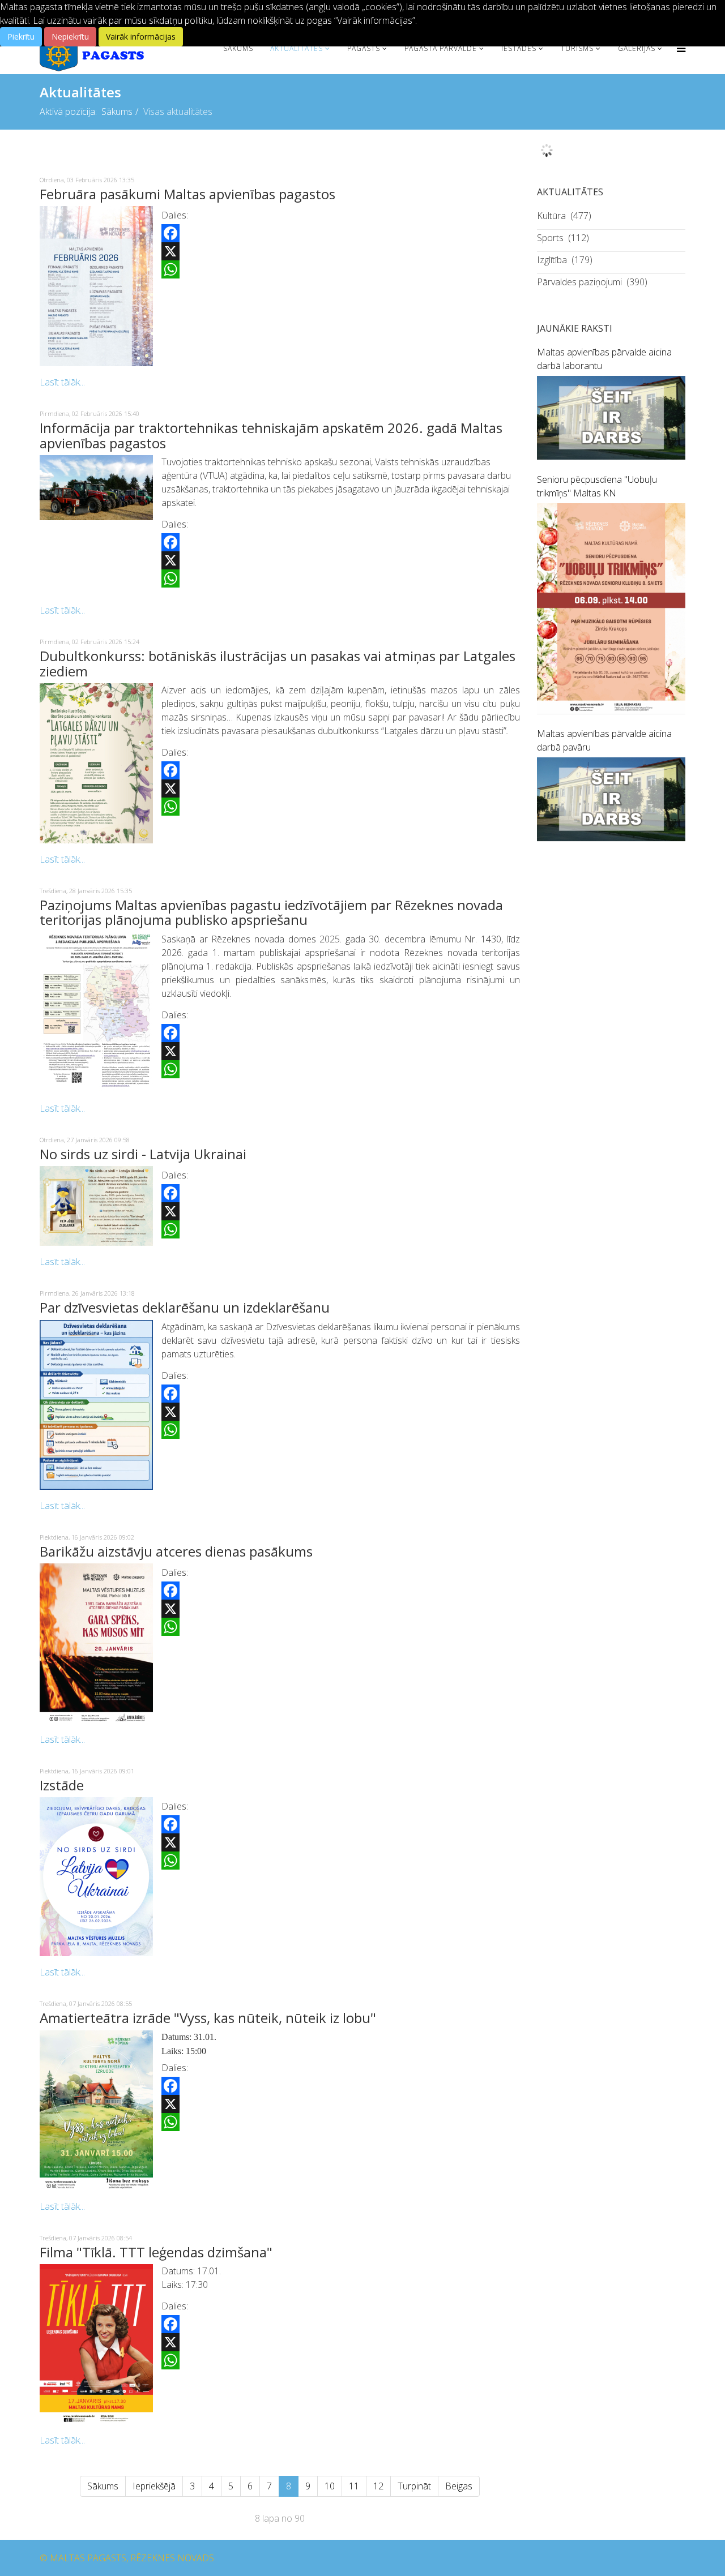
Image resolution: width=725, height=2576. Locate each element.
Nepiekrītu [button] (70, 37)
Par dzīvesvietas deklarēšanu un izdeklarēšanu (185, 1307)
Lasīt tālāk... (62, 382)
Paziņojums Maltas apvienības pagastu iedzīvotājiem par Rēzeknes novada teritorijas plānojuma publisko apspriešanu (271, 912)
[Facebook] (341, 233)
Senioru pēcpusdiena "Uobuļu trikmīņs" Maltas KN (597, 486)
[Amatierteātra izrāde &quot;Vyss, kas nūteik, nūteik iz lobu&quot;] (96, 2110)
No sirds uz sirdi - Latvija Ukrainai (143, 1154)
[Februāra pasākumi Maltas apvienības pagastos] (96, 286)
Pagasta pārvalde (441, 48)
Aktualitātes (297, 48)
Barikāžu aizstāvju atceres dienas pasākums (176, 1551)
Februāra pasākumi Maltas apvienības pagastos (187, 194)
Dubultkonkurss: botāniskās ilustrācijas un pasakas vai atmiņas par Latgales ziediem (278, 663)
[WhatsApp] (341, 269)
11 (354, 2486)
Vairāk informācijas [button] (141, 37)
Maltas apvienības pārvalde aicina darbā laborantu (604, 359)
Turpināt (414, 2486)
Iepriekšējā (154, 2486)
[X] (341, 251)
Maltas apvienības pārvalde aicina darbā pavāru (604, 740)
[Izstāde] (96, 1877)
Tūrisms (577, 48)
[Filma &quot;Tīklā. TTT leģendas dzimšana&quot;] (96, 2344)
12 (378, 2486)
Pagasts (364, 48)
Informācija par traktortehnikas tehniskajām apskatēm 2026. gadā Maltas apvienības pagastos (271, 435)
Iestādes (519, 48)
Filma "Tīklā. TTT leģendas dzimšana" (156, 2252)
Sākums (238, 48)
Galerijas (637, 48)
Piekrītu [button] (21, 37)
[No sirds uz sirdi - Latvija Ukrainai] (96, 1206)
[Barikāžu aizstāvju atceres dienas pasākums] (96, 1643)
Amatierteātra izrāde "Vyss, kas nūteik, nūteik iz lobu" (208, 2018)
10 (330, 2486)
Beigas (459, 2486)
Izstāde (62, 1785)
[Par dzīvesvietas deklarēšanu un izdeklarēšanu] (96, 1405)
